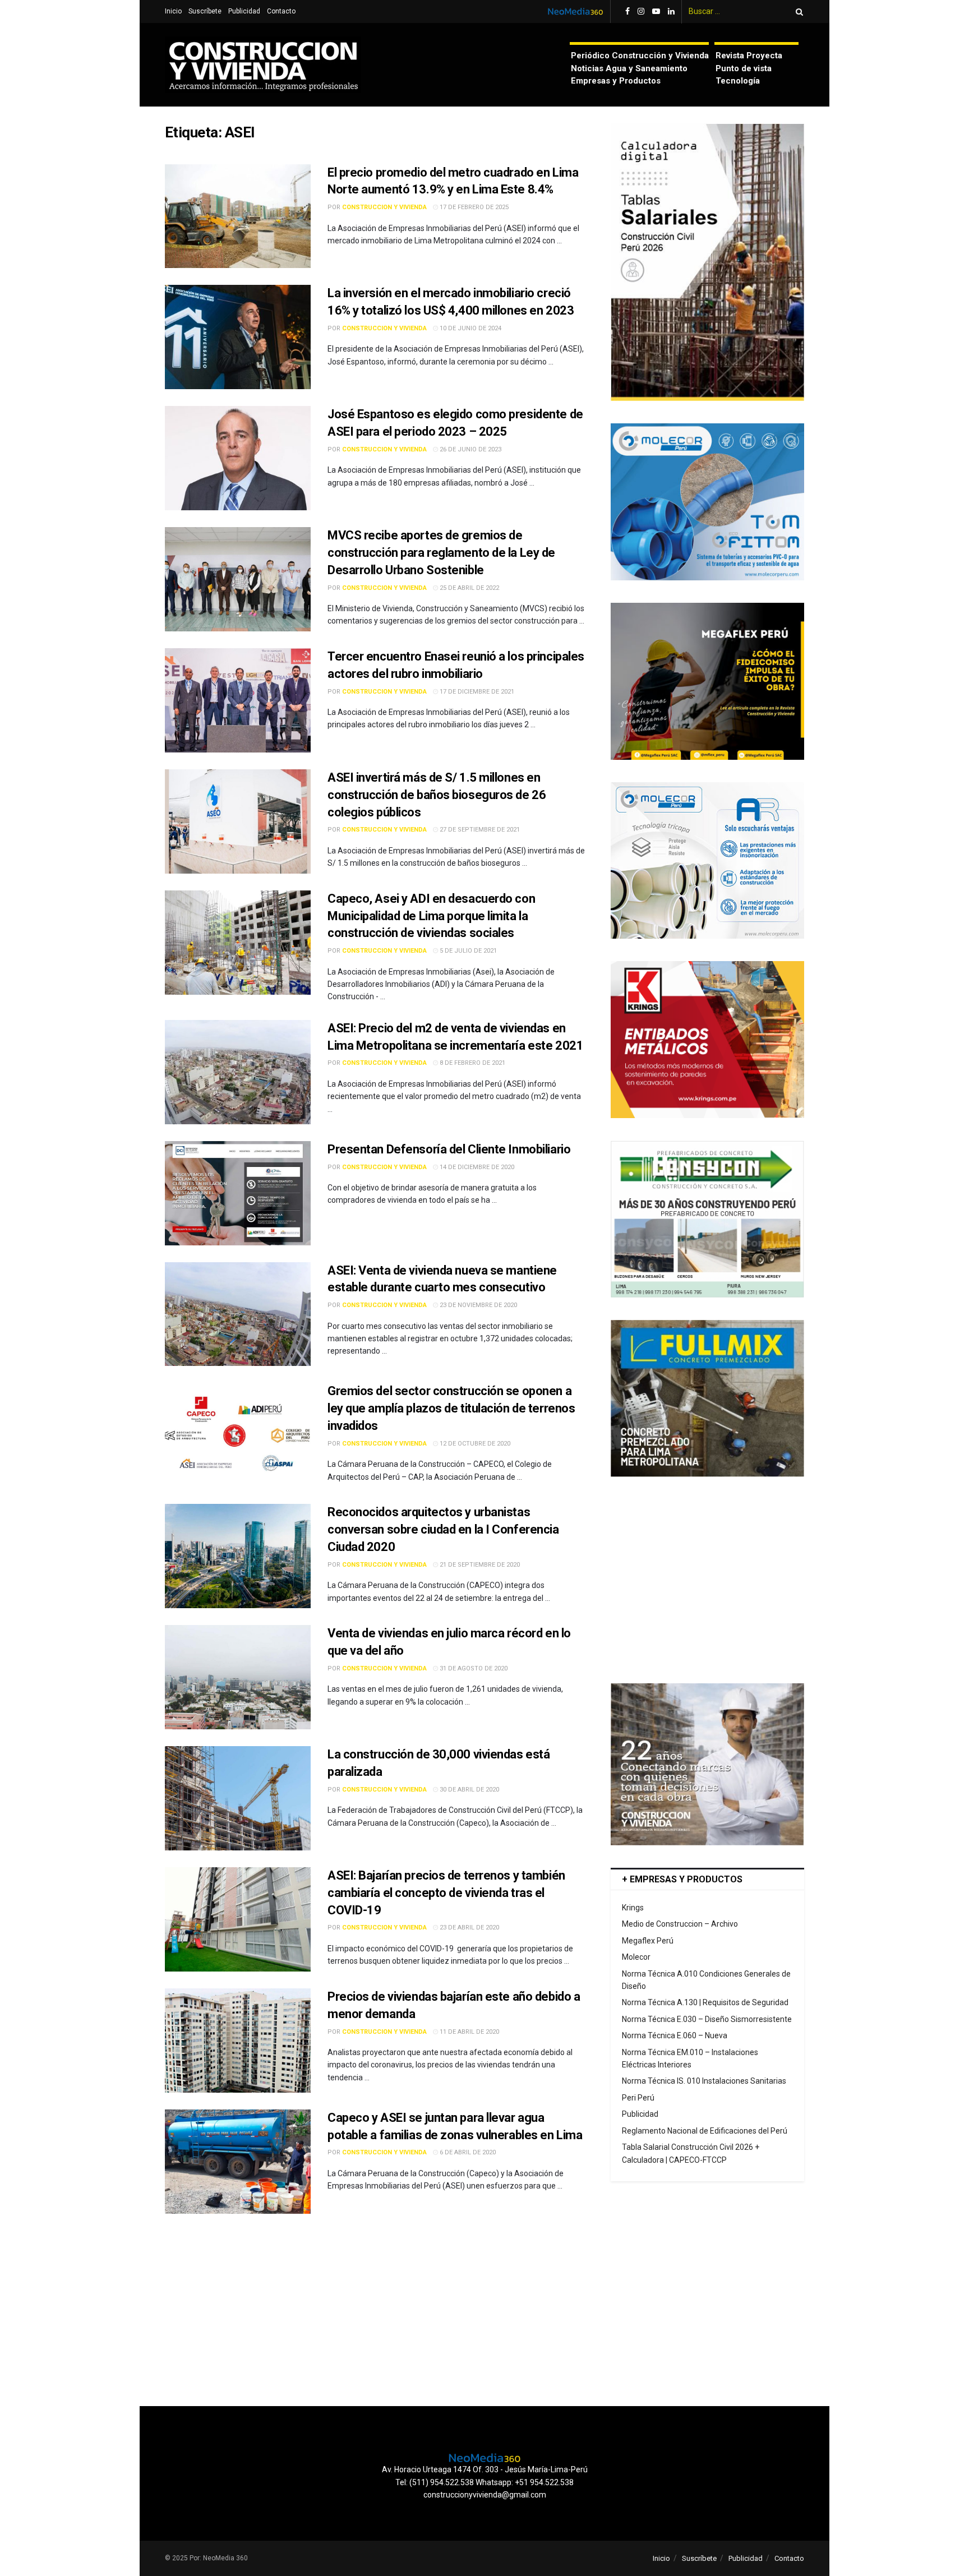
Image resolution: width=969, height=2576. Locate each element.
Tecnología (738, 81)
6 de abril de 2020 (467, 2152)
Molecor (636, 1957)
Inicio (173, 11)
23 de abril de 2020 (469, 1928)
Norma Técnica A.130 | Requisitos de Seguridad (705, 2002)
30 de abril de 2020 (469, 1790)
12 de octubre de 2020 (474, 1444)
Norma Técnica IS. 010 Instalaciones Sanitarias (704, 2081)
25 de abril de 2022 (469, 588)
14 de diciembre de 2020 (476, 1167)
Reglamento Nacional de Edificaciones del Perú (705, 2131)
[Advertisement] (707, 1580)
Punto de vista (744, 68)
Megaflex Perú (648, 1941)
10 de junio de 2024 (470, 328)
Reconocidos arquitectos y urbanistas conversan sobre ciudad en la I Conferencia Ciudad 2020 (443, 1529)
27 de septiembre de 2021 (479, 830)
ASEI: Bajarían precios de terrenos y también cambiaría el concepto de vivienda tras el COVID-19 (446, 1893)
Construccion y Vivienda (384, 207)
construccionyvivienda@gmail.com (485, 2495)
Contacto (281, 11)
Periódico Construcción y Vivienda (640, 56)
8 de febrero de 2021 (472, 1063)
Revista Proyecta (749, 56)
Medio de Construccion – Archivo (680, 1924)
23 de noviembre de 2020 (477, 1305)
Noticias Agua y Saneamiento (629, 68)
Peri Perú (638, 2098)
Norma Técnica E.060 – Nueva (675, 2035)
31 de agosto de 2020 (473, 1668)
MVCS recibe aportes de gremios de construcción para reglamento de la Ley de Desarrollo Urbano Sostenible (441, 553)
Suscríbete (205, 11)
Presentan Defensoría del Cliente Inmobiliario (449, 1149)
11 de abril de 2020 (469, 2032)
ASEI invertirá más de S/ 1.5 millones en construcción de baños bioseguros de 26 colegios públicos (437, 795)
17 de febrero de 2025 (473, 207)
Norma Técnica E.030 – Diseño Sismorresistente (707, 2019)
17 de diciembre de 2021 (476, 692)
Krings (633, 1908)
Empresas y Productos (616, 81)
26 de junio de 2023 (470, 449)
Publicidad (244, 11)
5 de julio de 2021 (467, 951)
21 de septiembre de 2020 (479, 1565)
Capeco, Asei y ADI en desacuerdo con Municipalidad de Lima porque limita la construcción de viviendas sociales (431, 916)
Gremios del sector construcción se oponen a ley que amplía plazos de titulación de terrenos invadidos (451, 1408)
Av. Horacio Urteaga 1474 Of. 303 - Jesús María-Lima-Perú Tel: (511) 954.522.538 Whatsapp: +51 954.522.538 (485, 2476)
